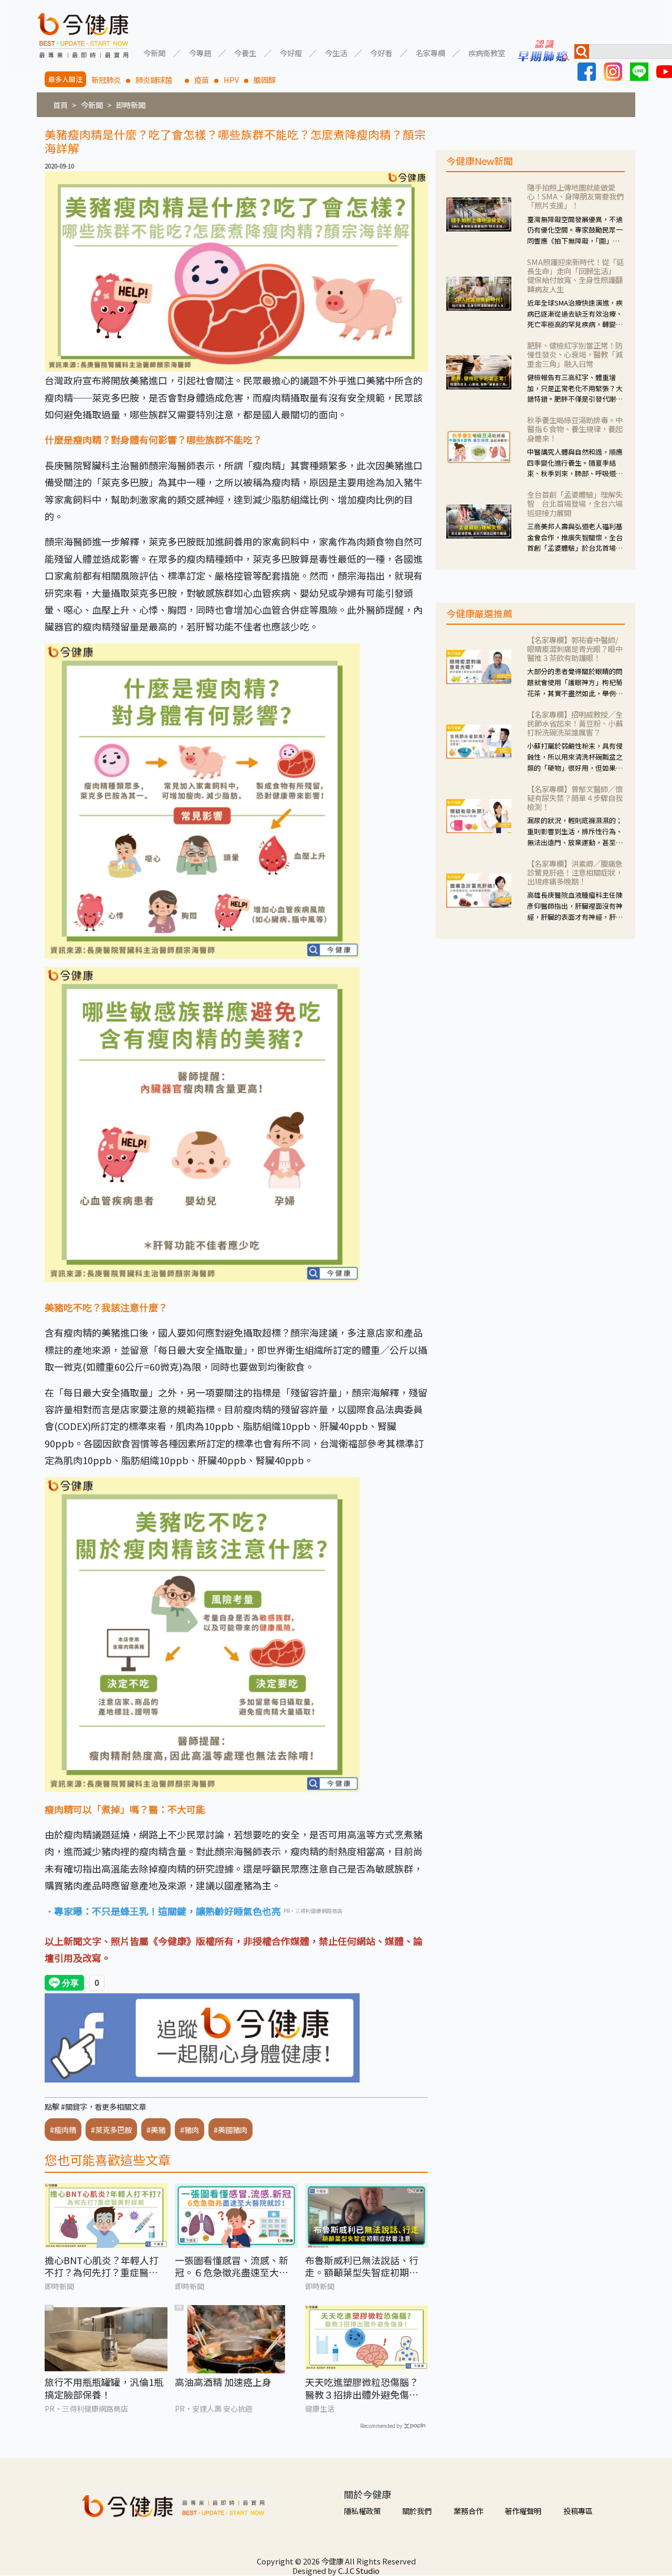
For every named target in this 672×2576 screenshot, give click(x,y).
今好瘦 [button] (291, 52)
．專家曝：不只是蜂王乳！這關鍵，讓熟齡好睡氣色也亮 (163, 1911)
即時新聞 (131, 105)
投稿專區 (578, 2511)
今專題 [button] (200, 52)
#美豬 (156, 2130)
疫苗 (202, 80)
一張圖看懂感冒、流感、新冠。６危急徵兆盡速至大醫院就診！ (232, 2267)
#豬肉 (190, 2130)
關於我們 (417, 2511)
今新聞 (92, 105)
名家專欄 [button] (430, 52)
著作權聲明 (523, 2511)
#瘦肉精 (63, 2130)
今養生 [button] (245, 52)
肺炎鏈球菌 (157, 80)
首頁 (60, 105)
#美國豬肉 (230, 2130)
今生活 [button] (336, 52)
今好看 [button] (381, 52)
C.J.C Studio (359, 2570)
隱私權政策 (362, 2511)
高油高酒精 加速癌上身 (223, 2382)
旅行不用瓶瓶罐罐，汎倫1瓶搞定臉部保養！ (104, 2388)
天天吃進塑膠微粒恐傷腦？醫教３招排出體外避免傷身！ (362, 2388)
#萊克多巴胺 (111, 2130)
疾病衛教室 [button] (487, 52)
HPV (231, 80)
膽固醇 (265, 80)
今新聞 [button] (154, 52)
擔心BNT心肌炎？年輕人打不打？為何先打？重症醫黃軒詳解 (102, 2267)
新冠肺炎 (106, 80)
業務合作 (468, 2511)
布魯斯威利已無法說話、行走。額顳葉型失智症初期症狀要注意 (362, 2267)
